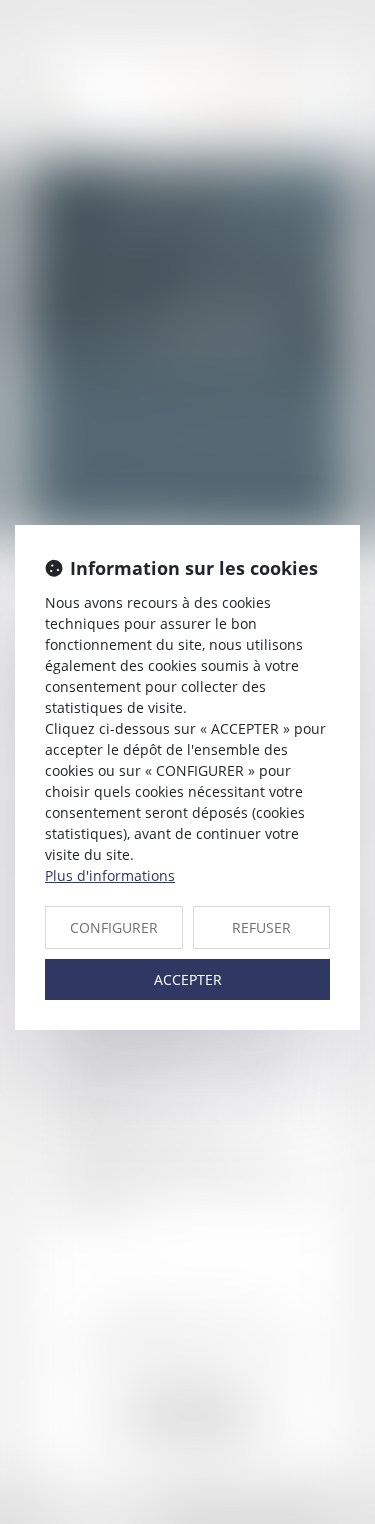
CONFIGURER (114, 927)
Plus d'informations (110, 875)
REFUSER (261, 927)
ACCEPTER (188, 979)
